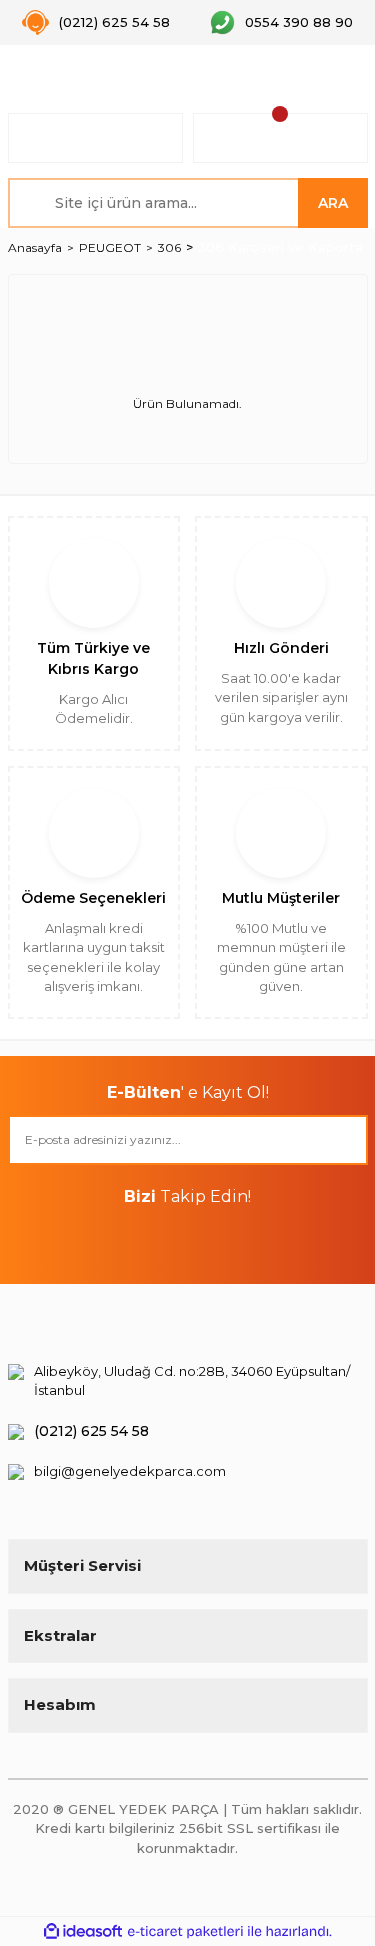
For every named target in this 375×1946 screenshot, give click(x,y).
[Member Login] (95, 138)
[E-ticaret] (185, 1932)
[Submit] (343, 1140)
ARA (333, 203)
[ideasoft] (83, 1931)
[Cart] (280, 138)
